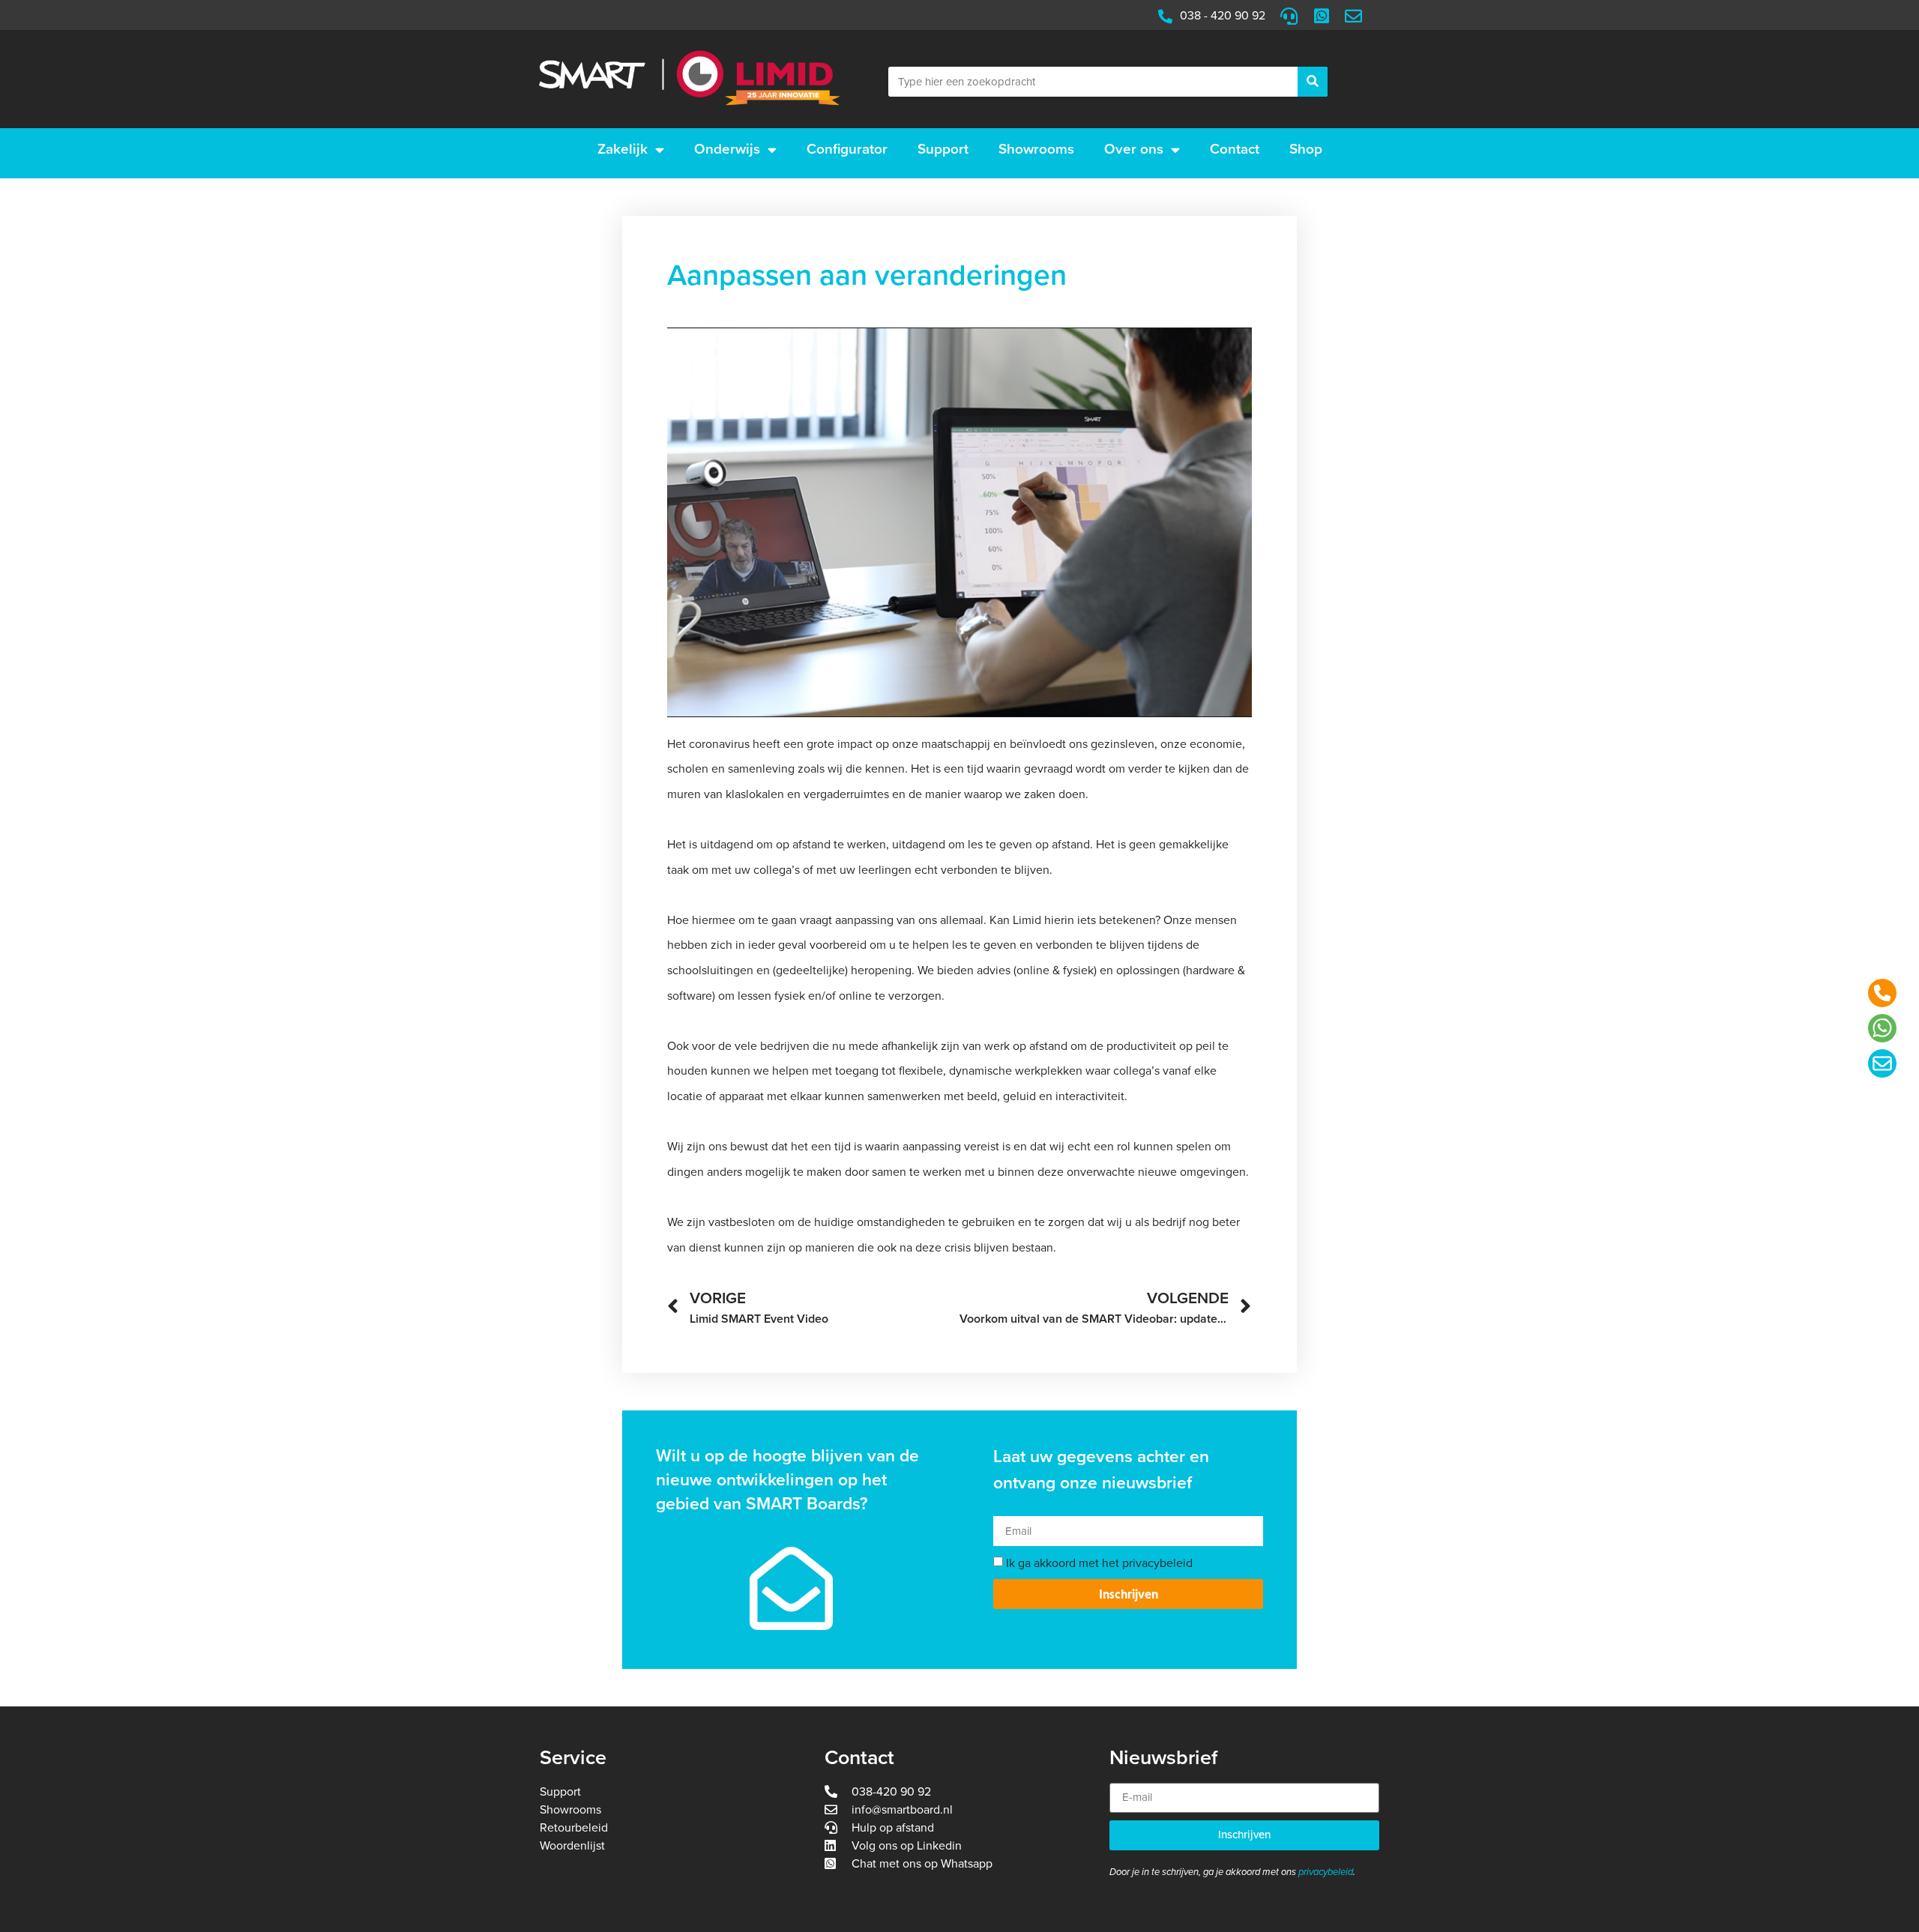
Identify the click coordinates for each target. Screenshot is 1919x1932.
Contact (1235, 149)
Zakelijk (623, 149)
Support (943, 149)
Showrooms (1036, 149)
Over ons (1134, 149)
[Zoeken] (1313, 82)
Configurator (847, 149)
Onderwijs (727, 149)
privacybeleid (1326, 1872)
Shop (1306, 149)
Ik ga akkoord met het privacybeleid (1099, 1563)
